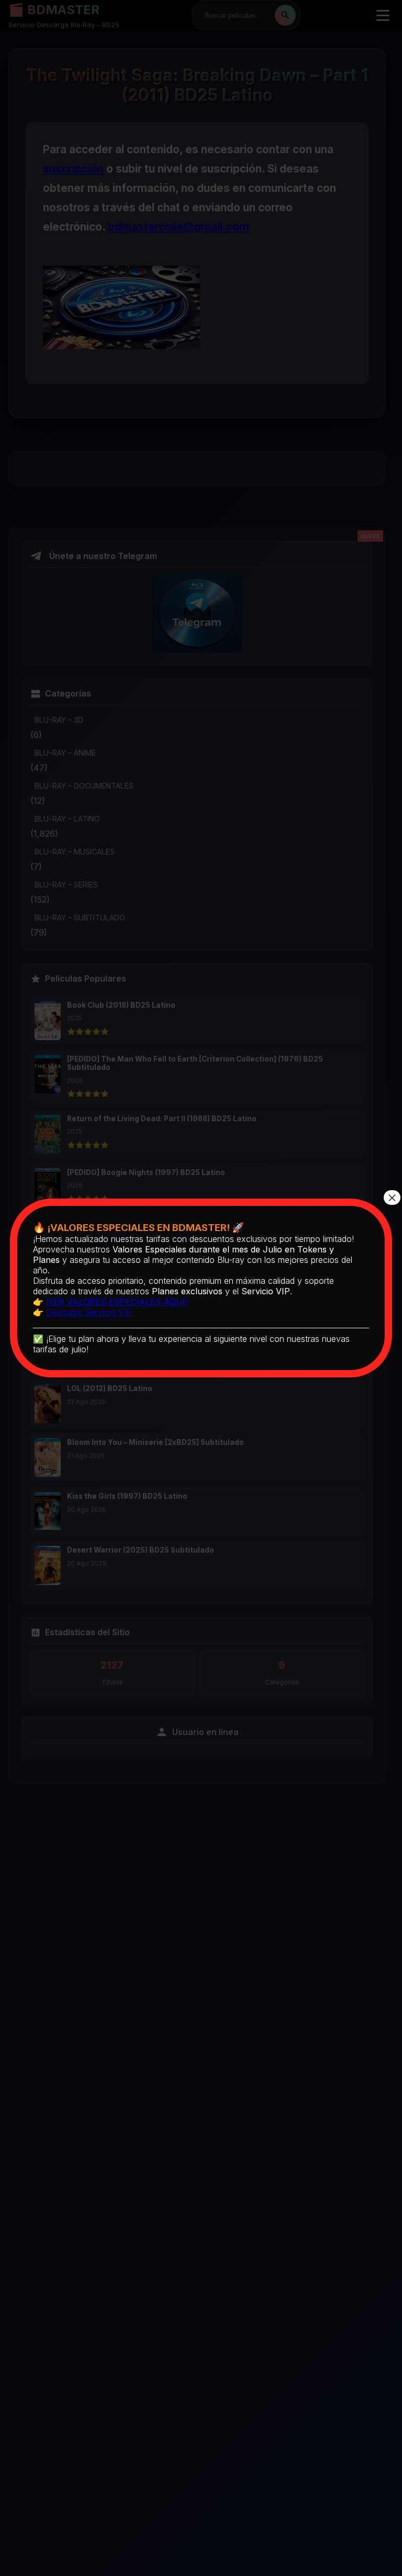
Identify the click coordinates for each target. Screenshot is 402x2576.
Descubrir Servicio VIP (89, 1312)
